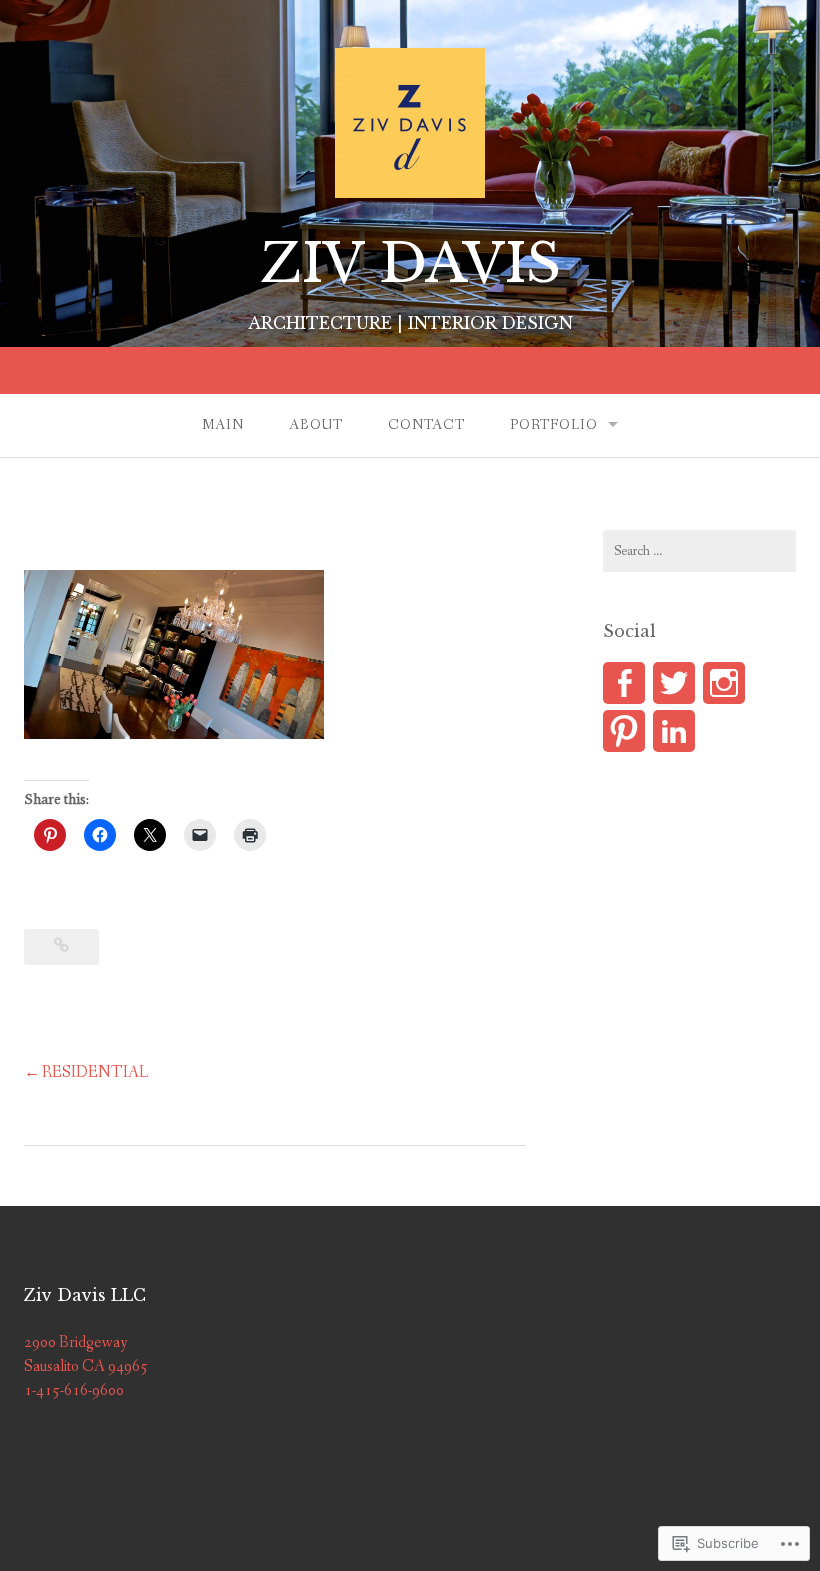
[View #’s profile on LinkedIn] (674, 731)
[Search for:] (699, 551)
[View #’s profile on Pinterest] (624, 731)
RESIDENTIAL (95, 1072)
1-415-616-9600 (74, 1390)
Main (223, 425)
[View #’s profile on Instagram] (724, 683)
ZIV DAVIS (410, 263)
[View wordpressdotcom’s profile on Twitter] (674, 683)
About (316, 425)
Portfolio (554, 425)
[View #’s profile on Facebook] (624, 683)
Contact (426, 425)
